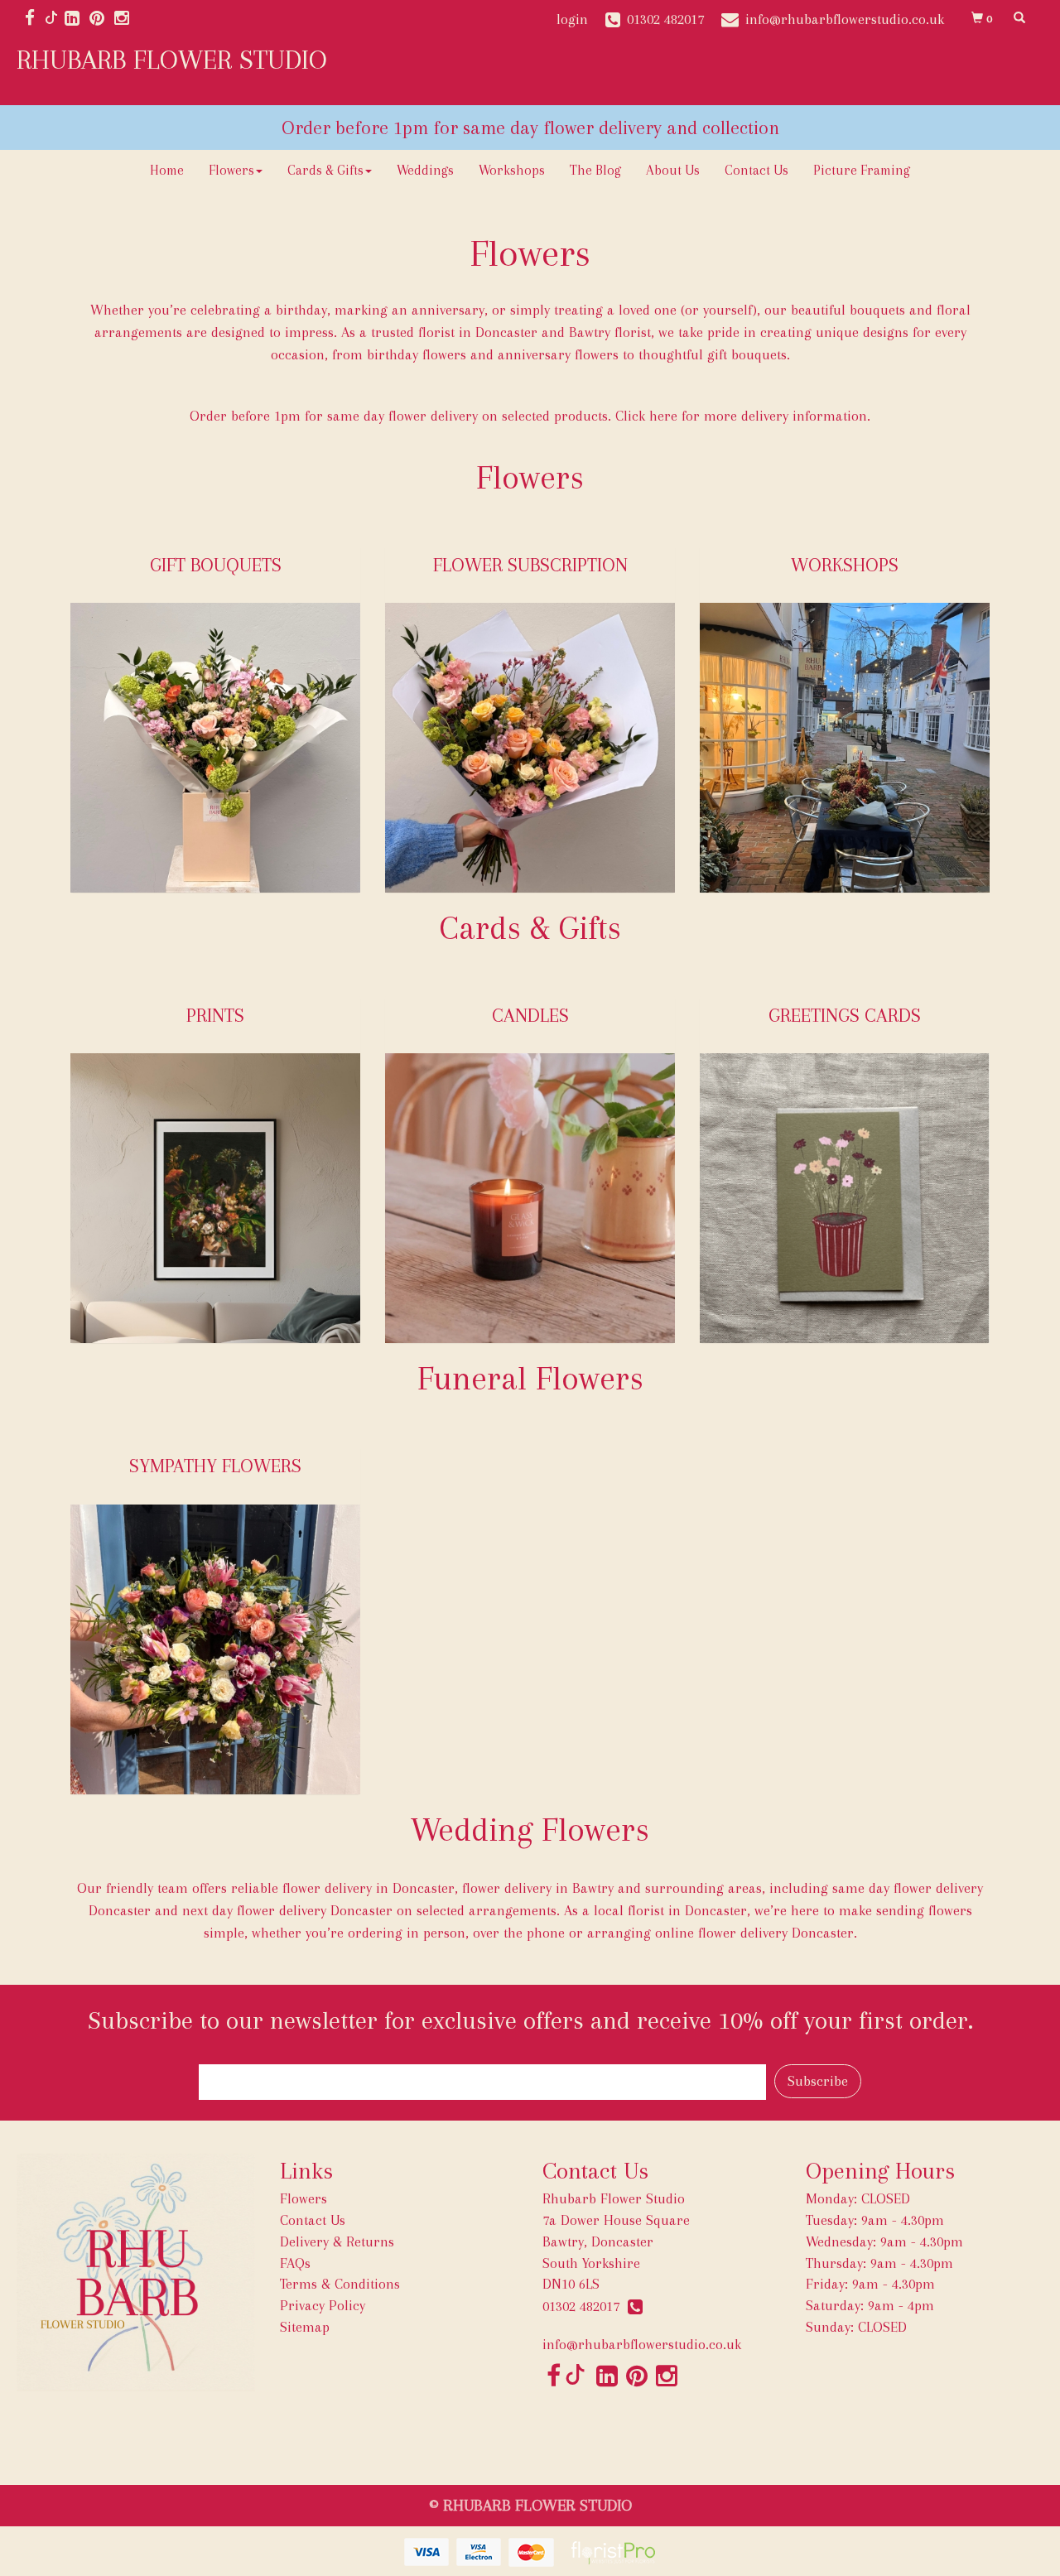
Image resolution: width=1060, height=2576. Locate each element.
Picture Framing (862, 170)
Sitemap (305, 2327)
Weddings (425, 170)
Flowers (231, 170)
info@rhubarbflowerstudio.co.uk (642, 2344)
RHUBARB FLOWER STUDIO (172, 60)
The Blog (595, 170)
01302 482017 (585, 2306)
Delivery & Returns (337, 2241)
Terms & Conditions (340, 2284)
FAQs (295, 2263)
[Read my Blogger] (51, 19)
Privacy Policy (323, 2305)
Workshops (512, 170)
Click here (646, 416)
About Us (673, 170)
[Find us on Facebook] (35, 19)
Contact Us (756, 170)
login (572, 19)
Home (167, 170)
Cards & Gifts (325, 170)
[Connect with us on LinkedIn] (77, 19)
